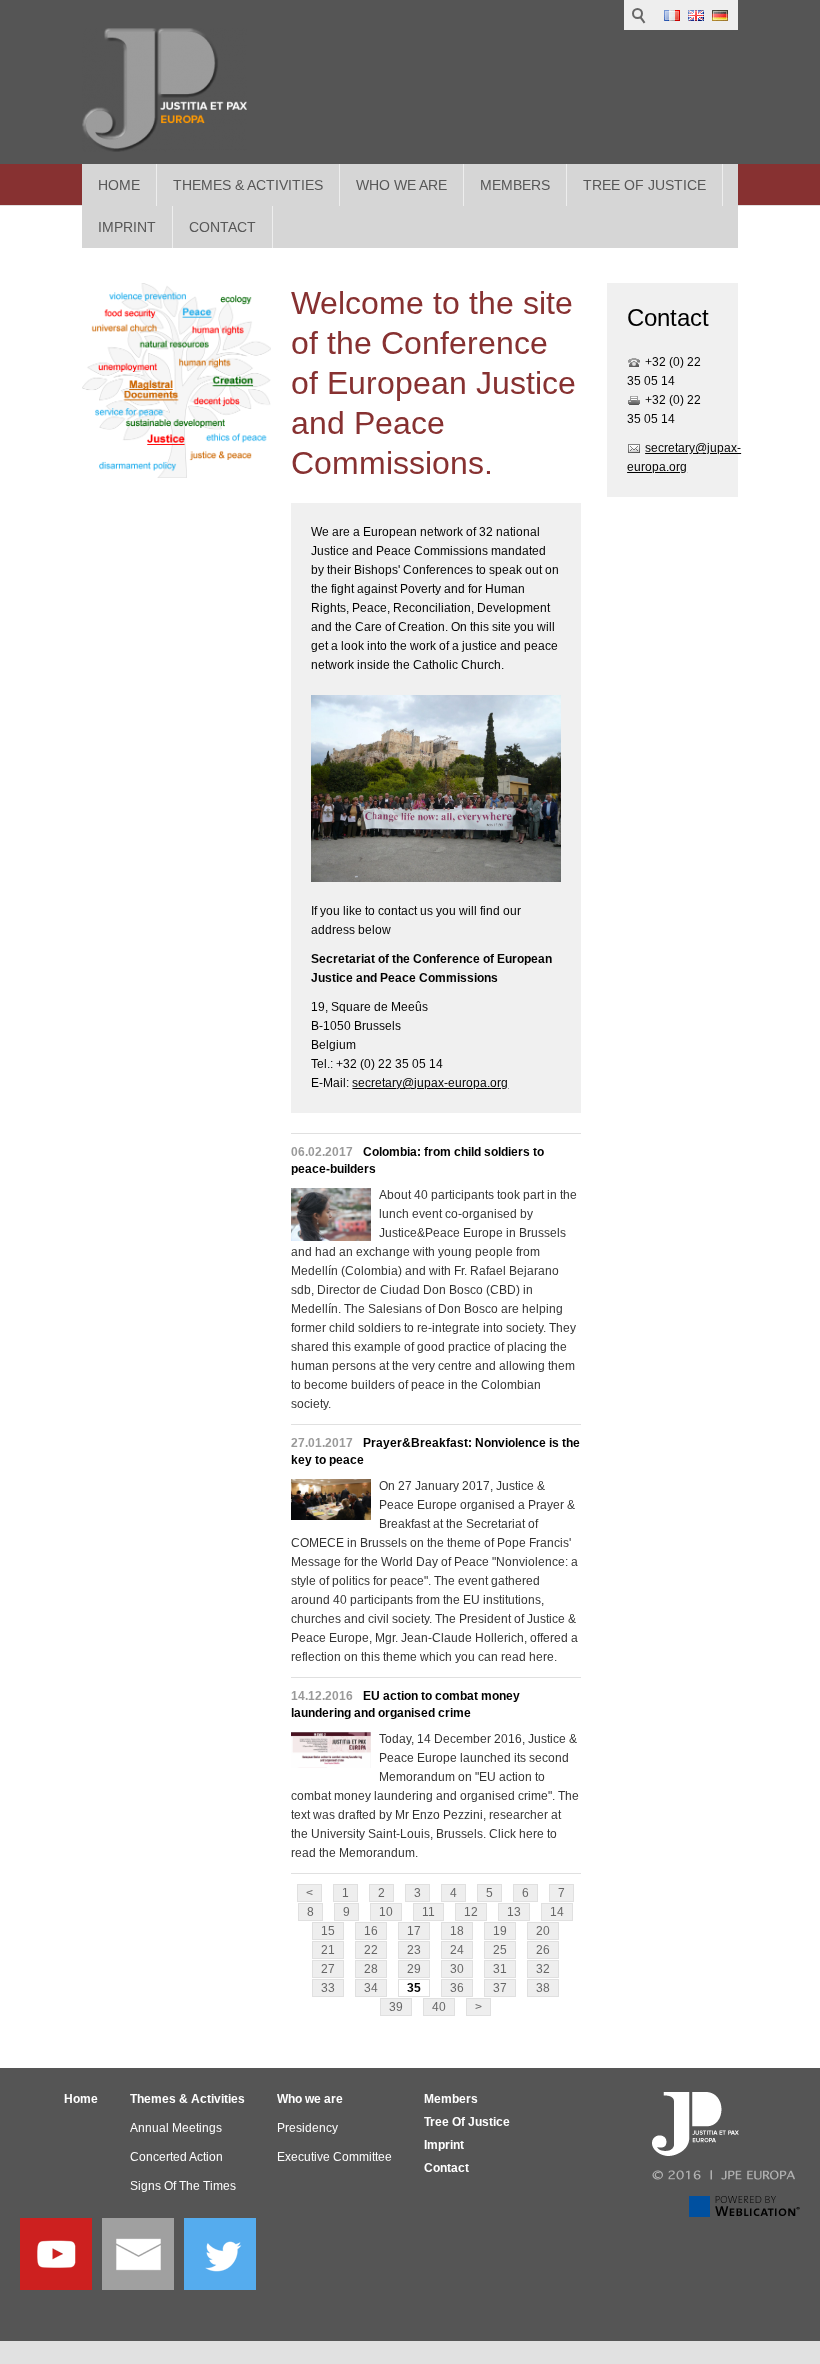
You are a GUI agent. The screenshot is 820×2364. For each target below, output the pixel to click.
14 (557, 1912)
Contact (446, 2168)
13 (514, 1912)
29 (414, 1969)
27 (328, 1969)
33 (328, 1988)
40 (439, 2007)
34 (371, 1988)
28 (371, 1969)
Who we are (401, 185)
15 (328, 1931)
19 (500, 1931)
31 (500, 1969)
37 (500, 1988)
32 (543, 1969)
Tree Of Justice (644, 185)
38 (543, 1988)
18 (457, 1931)
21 (328, 1950)
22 (371, 1950)
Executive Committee (334, 2157)
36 (457, 1988)
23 (414, 1950)
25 (500, 1950)
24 (457, 1950)
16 (371, 1931)
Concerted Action (176, 2157)
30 (457, 1969)
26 (543, 1950)
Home (119, 185)
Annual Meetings (176, 2128)
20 (543, 1931)
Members (515, 185)
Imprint (444, 2145)
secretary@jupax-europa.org (430, 1083)
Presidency (307, 2128)
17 (414, 1931)
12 (471, 1912)
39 (396, 2007)
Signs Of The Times (183, 2186)
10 (386, 1912)
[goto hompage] (164, 90)
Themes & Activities (248, 185)
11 (428, 1912)
